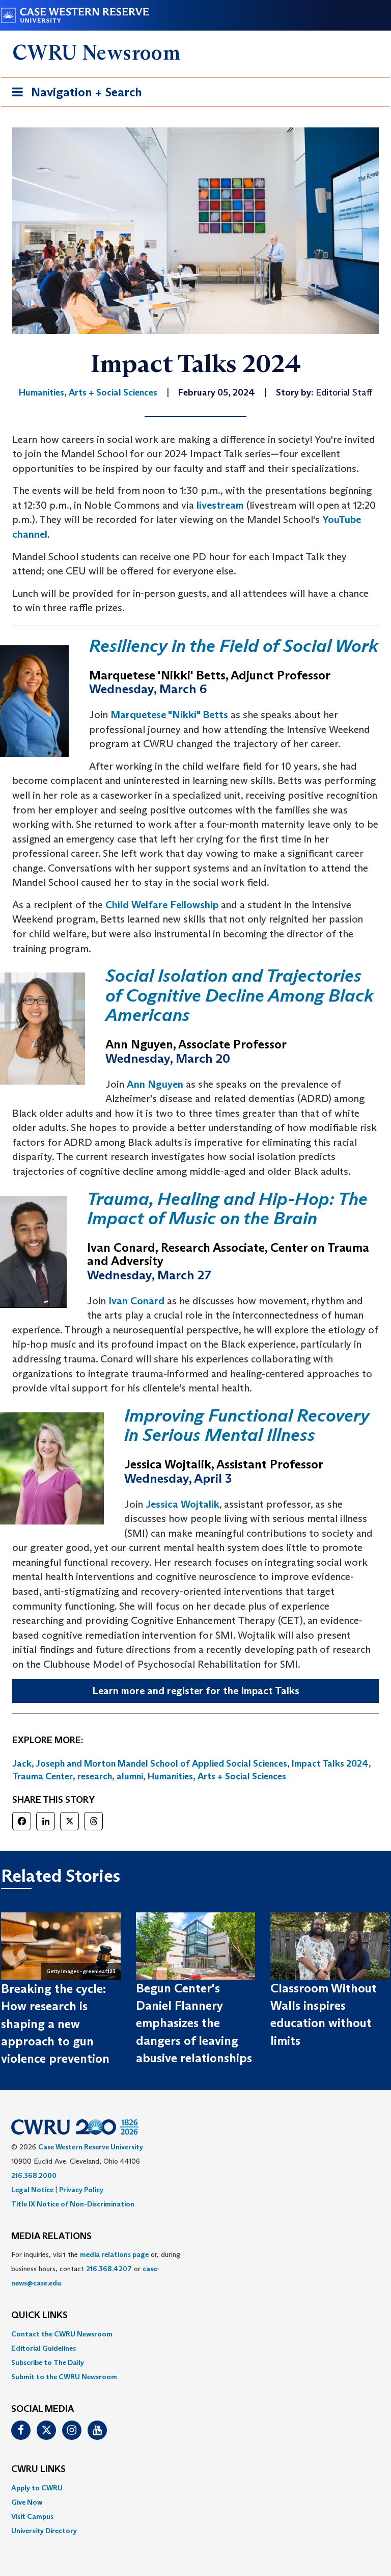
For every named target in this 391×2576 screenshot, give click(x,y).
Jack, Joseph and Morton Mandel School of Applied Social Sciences (150, 1764)
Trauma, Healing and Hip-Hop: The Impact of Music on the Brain (227, 1208)
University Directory (44, 2531)
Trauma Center (43, 1776)
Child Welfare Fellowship (162, 905)
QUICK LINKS (39, 2316)
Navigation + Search (74, 95)
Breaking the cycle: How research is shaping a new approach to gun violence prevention (55, 2023)
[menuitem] (195, 2334)
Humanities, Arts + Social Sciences (217, 1776)
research (95, 1776)
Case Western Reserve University (91, 2147)
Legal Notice (32, 2190)
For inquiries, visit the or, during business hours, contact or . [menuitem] (96, 2269)
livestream (220, 505)
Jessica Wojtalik (183, 1504)
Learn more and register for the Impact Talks (196, 1691)
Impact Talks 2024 (330, 1764)
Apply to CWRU (37, 2488)
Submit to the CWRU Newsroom (64, 2377)
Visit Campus (32, 2516)
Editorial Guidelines (44, 2348)
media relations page (114, 2254)
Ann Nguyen (155, 1084)
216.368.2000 (34, 2175)
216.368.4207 (109, 2269)
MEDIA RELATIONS (51, 2237)
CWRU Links (38, 2469)
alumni (130, 1776)
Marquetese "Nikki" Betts (169, 715)
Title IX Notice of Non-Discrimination (73, 2204)
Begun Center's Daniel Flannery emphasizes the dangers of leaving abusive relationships (194, 2023)
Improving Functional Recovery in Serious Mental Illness (247, 1425)
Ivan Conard (136, 1301)
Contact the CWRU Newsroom (62, 2334)
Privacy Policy (81, 2190)
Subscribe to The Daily (48, 2362)
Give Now (27, 2502)
